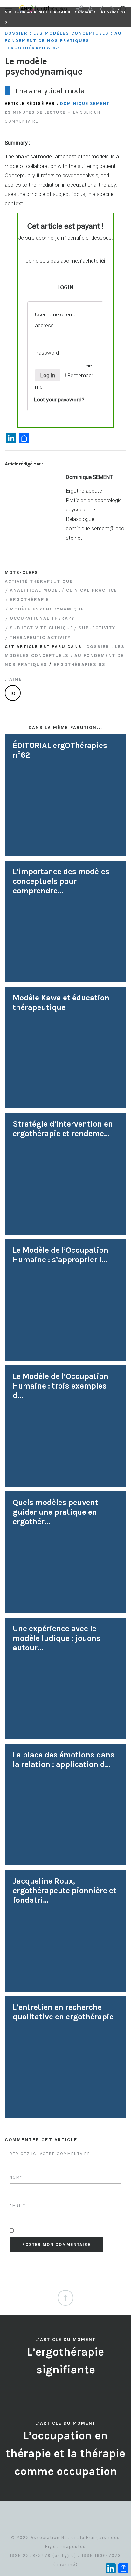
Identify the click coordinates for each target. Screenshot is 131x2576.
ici (103, 261)
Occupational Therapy (42, 618)
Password (48, 353)
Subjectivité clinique (42, 628)
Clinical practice (92, 590)
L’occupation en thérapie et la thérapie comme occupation (65, 2453)
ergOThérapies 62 (33, 48)
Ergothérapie (30, 599)
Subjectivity (97, 628)
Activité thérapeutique (39, 581)
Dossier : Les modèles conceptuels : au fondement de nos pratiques (63, 37)
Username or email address (57, 320)
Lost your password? (59, 400)
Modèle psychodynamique (47, 609)
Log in (48, 375)
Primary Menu (10, 9)
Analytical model (35, 590)
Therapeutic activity (40, 637)
